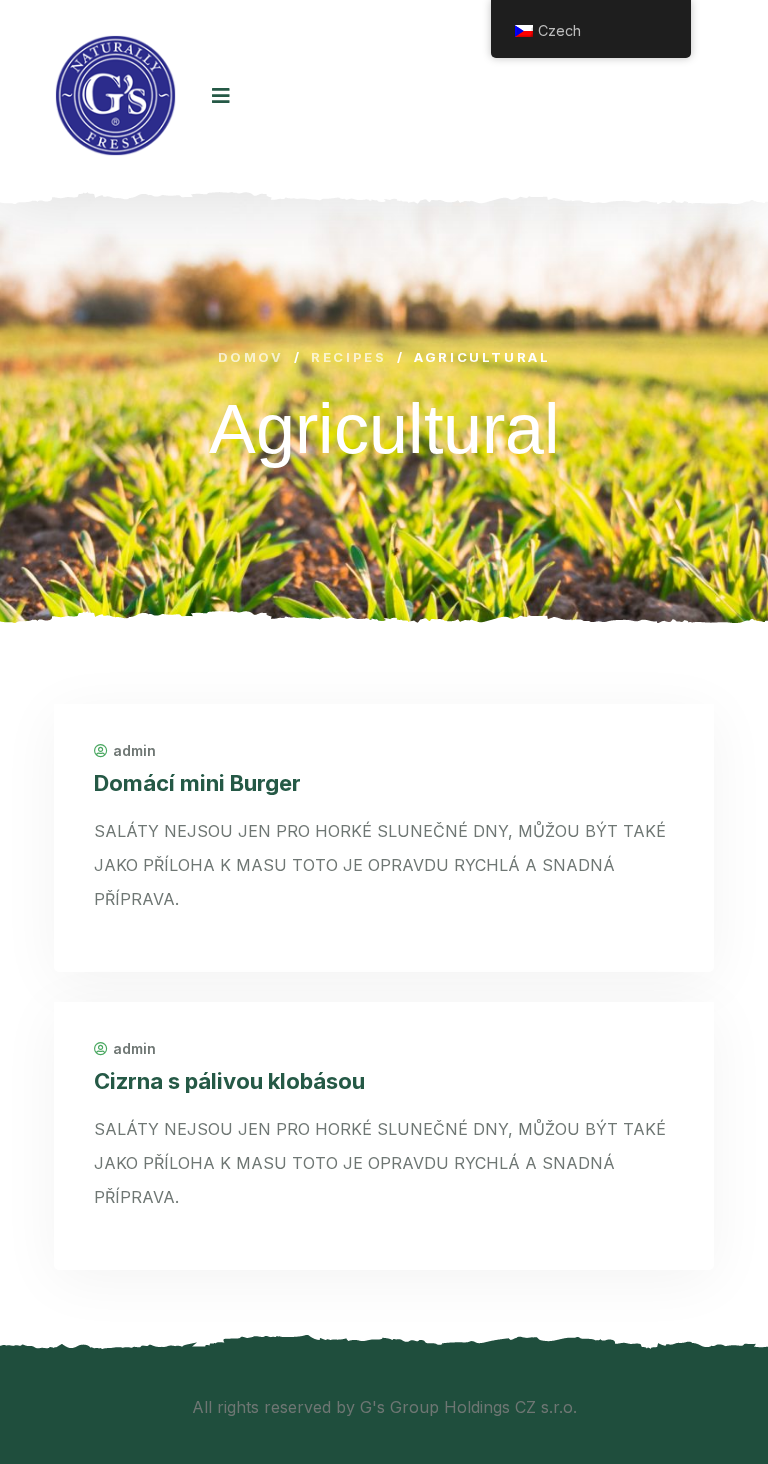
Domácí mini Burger (197, 783)
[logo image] (115, 95)
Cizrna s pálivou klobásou (229, 1081)
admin (134, 751)
